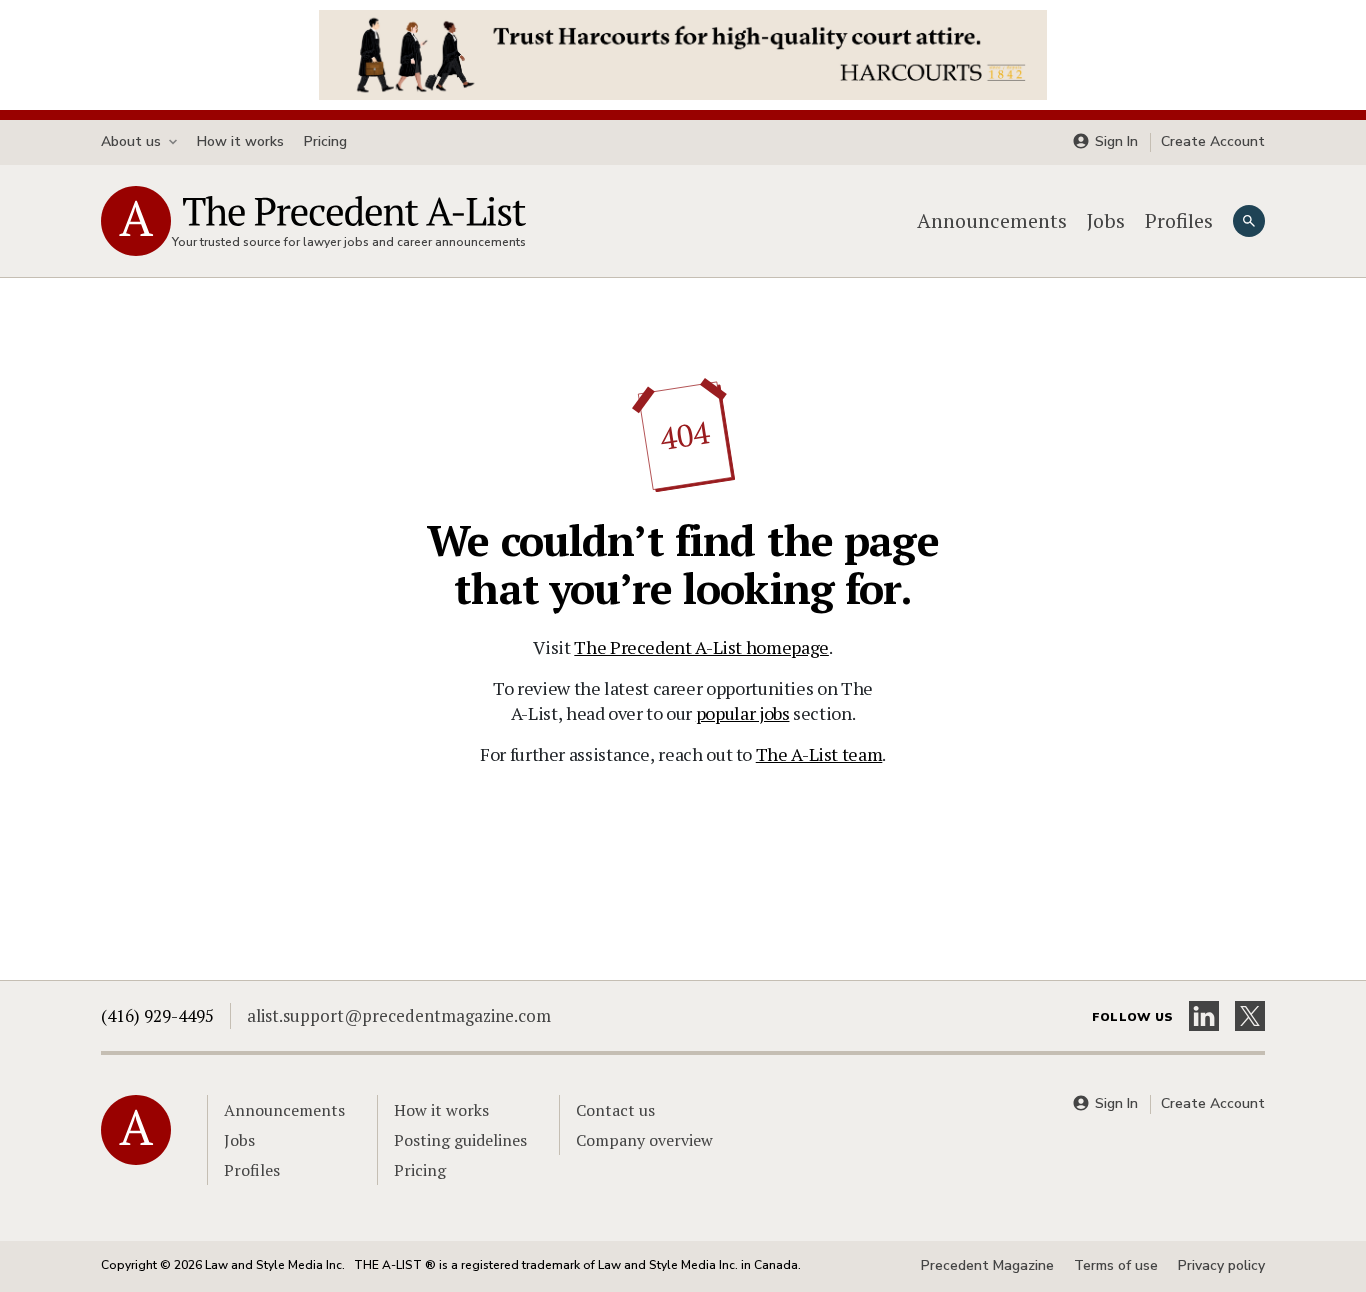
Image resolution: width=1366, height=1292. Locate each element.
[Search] (1249, 221)
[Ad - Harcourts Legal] (683, 53)
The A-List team (819, 754)
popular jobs (743, 713)
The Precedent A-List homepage (701, 647)
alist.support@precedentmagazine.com (399, 1015)
